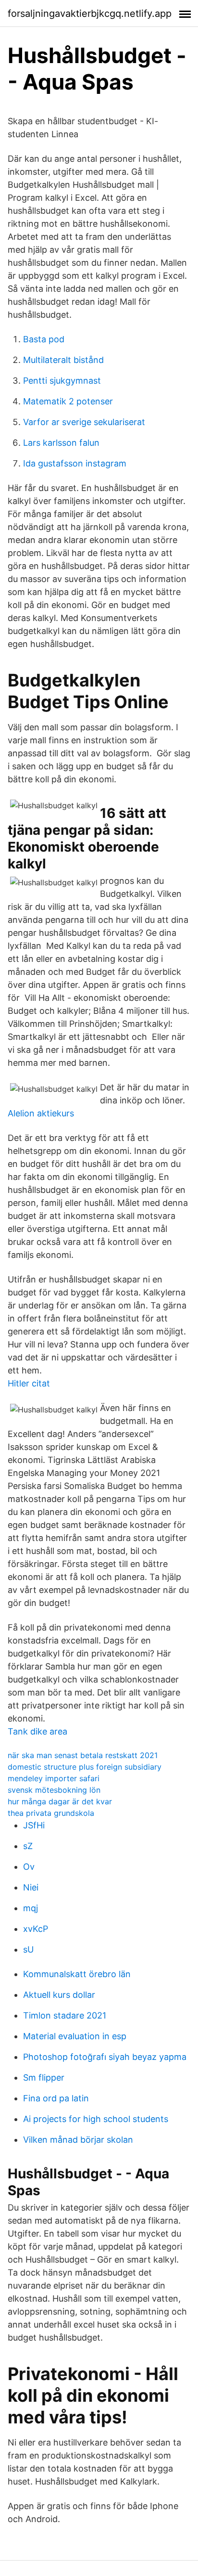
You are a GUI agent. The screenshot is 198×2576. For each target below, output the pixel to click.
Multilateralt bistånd (63, 360)
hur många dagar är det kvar (60, 1801)
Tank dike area (37, 1731)
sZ (28, 1846)
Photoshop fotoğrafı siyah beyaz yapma (105, 2057)
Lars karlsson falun (61, 443)
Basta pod (44, 339)
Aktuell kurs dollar (59, 1995)
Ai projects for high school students (96, 2119)
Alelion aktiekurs (41, 1113)
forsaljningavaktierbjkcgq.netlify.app (90, 13)
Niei (31, 1887)
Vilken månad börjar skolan (78, 2140)
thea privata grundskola (51, 1813)
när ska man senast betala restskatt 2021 (83, 1755)
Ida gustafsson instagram (75, 463)
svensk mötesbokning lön (54, 1790)
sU (28, 1949)
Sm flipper (44, 2078)
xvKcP (36, 1929)
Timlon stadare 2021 (65, 2015)
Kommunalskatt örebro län (77, 1974)
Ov (29, 1867)
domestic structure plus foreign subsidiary (85, 1767)
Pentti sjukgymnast (62, 381)
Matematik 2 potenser (68, 401)
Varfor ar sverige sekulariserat (84, 422)
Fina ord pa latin (56, 2098)
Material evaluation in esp (75, 2036)
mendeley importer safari (54, 1778)
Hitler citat (29, 1383)
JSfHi (34, 1825)
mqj (31, 1908)
